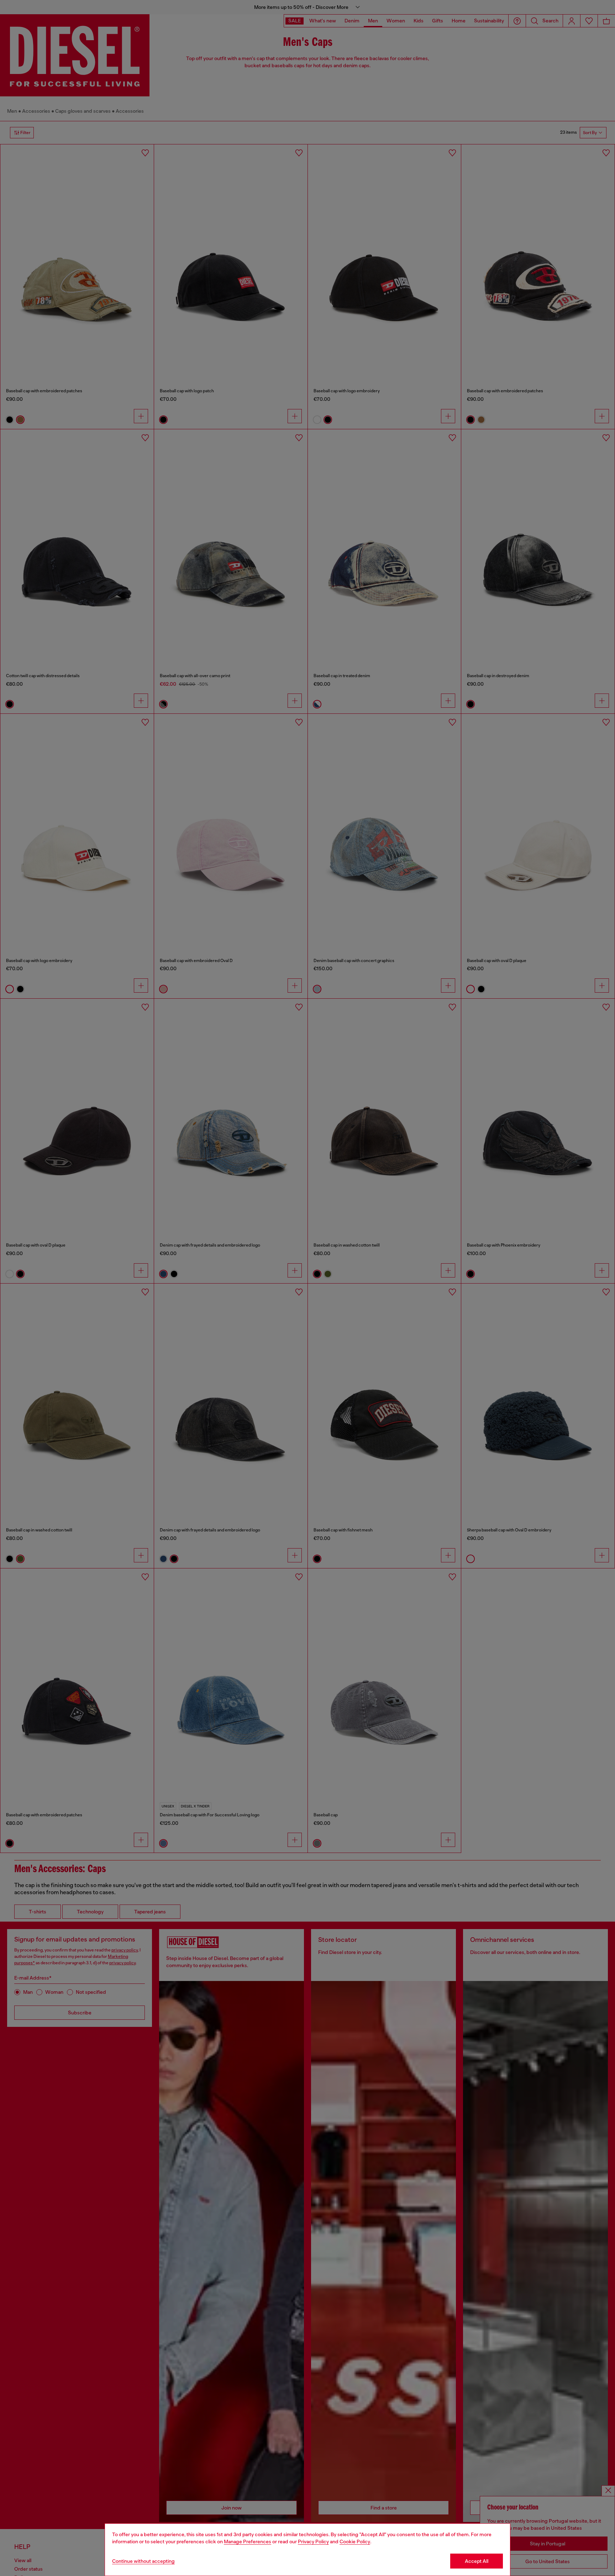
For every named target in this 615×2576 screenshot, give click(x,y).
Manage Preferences (248, 2542)
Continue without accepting (143, 2561)
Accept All (477, 2561)
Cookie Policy (355, 2542)
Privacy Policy (313, 2542)
